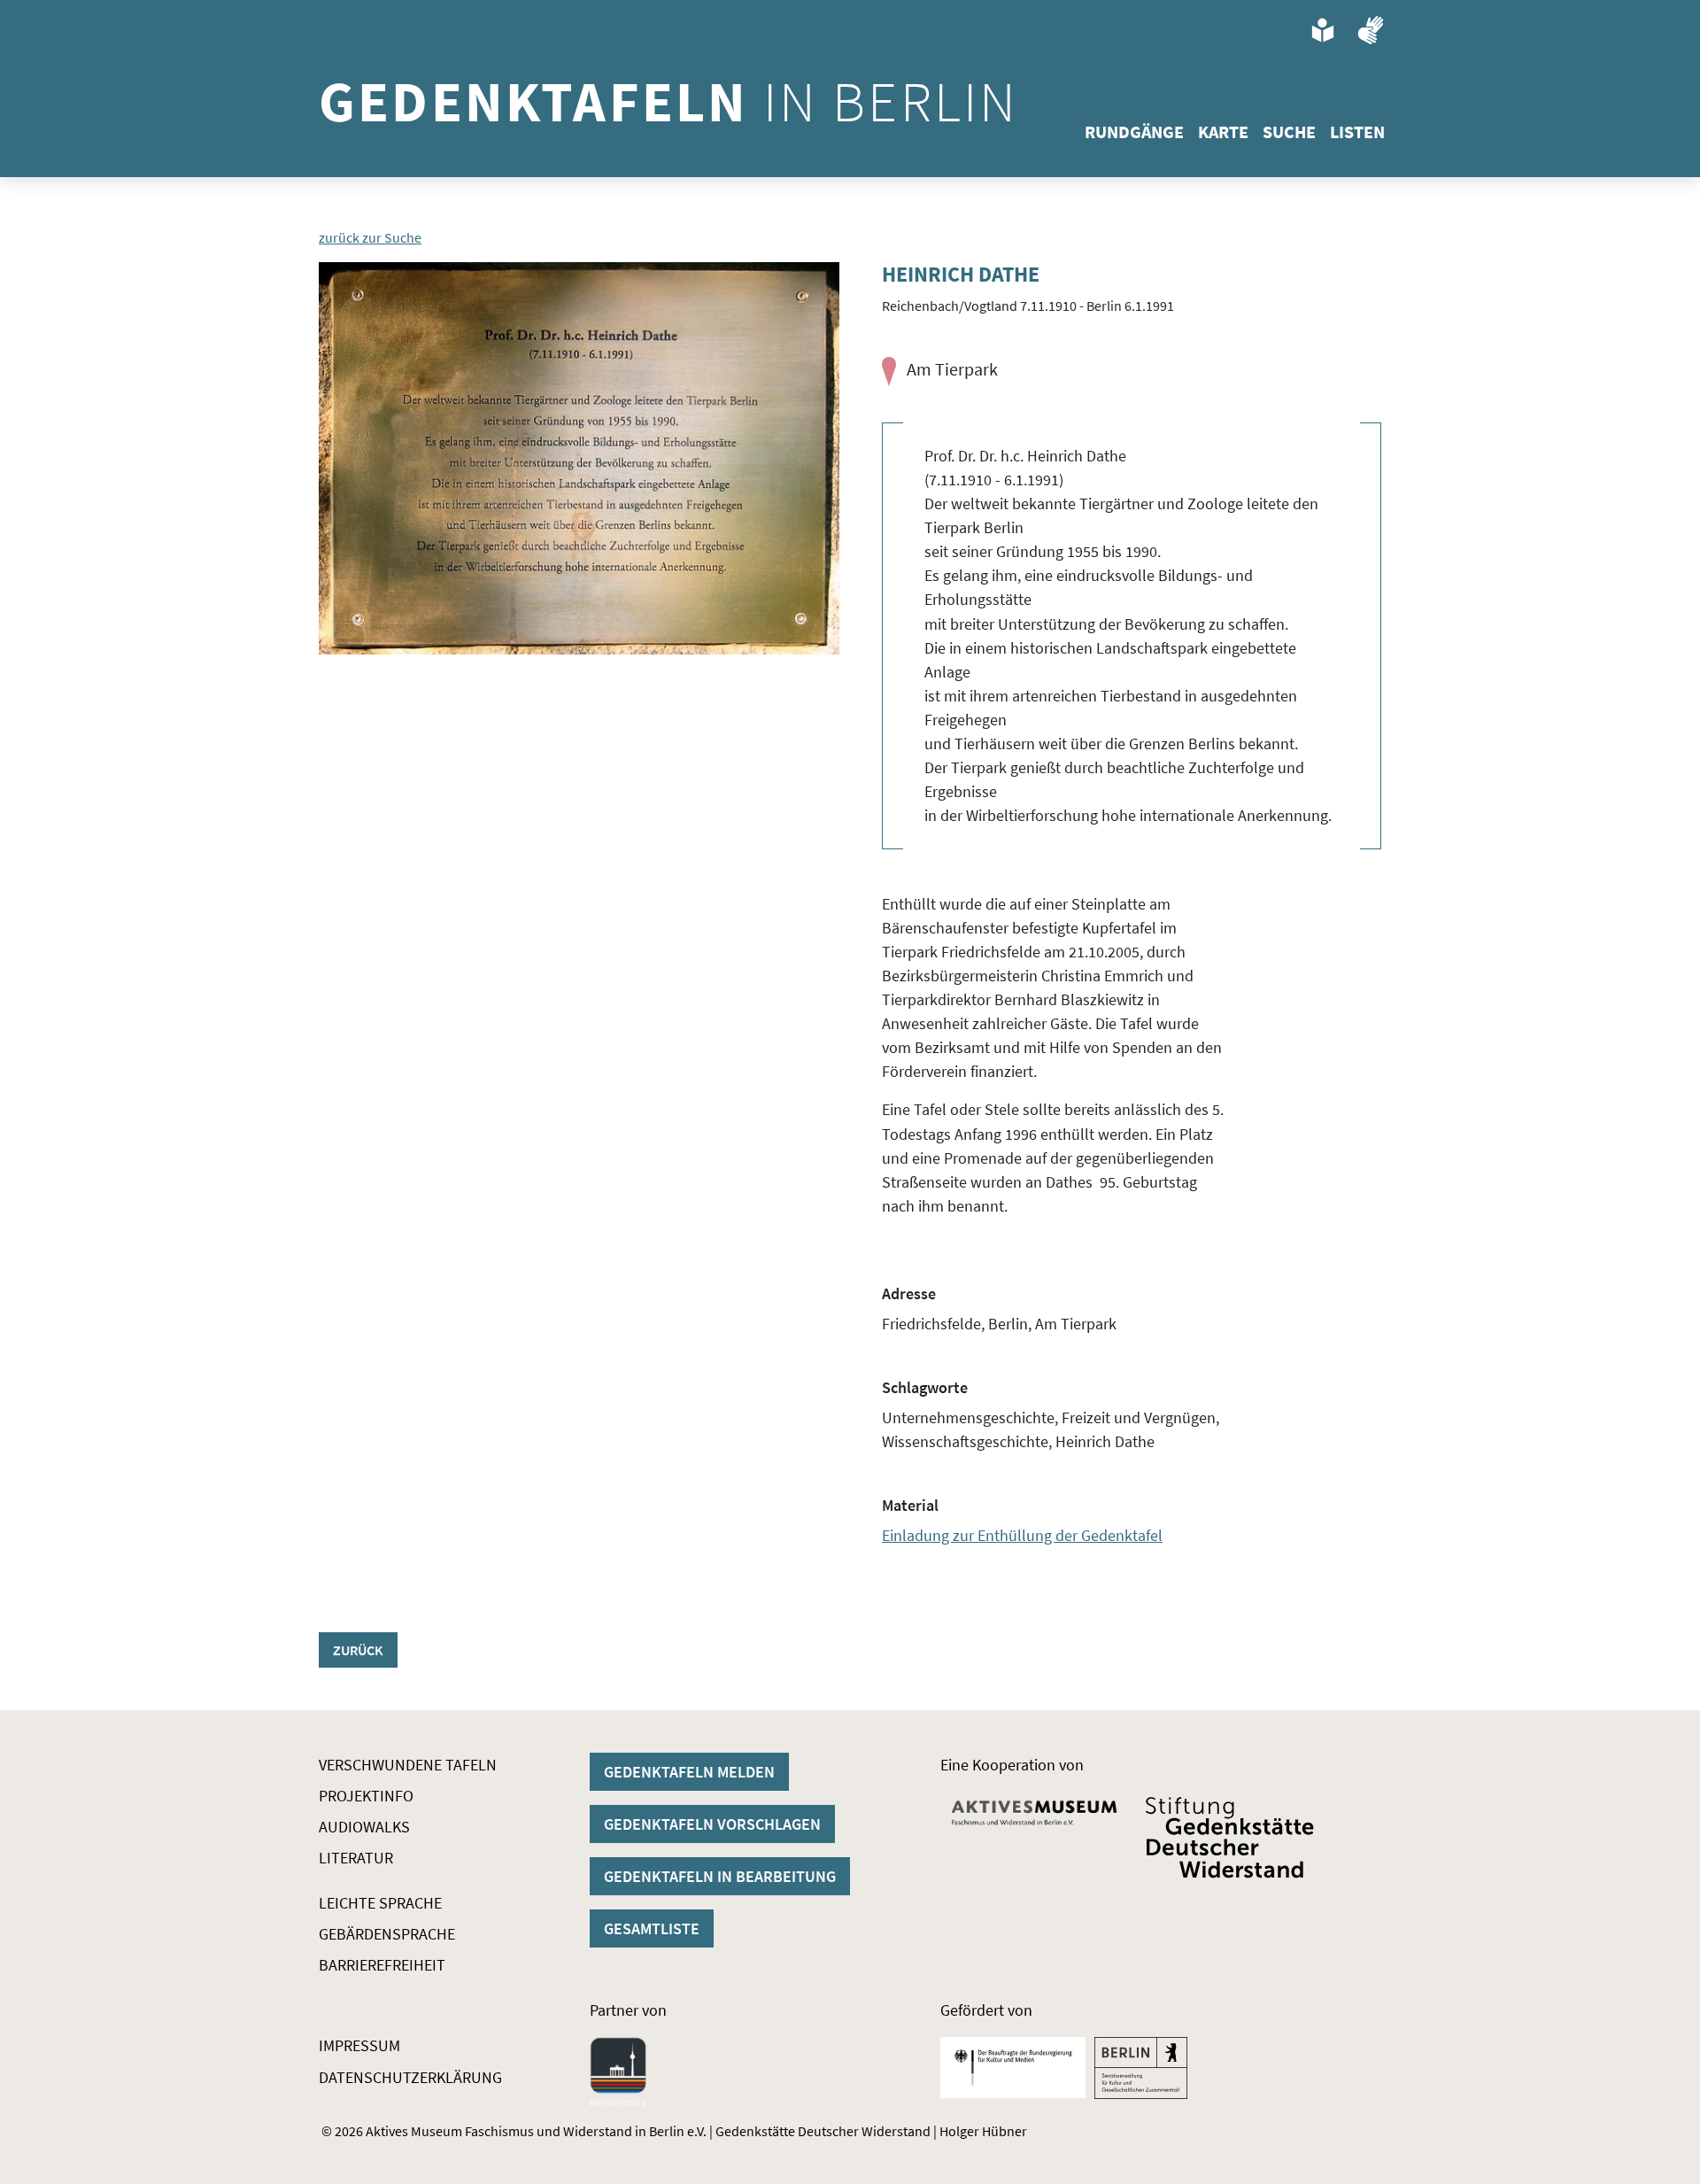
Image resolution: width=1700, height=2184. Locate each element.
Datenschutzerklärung (410, 2077)
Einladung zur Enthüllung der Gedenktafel (1022, 1535)
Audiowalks (364, 1827)
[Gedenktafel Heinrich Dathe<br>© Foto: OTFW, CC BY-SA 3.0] (579, 458)
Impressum (359, 2045)
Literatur (356, 1858)
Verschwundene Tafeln (408, 1765)
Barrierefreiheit (382, 1965)
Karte (1223, 132)
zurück (358, 1650)
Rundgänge (1134, 132)
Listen (1357, 132)
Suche (1289, 132)
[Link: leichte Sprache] (1323, 30)
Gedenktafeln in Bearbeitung (720, 1876)
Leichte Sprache (380, 1903)
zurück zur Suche (370, 237)
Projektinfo (366, 1796)
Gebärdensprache (387, 1934)
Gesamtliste (652, 1928)
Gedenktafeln (668, 101)
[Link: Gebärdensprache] (1371, 30)
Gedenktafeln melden (689, 1772)
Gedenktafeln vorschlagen (712, 1824)
